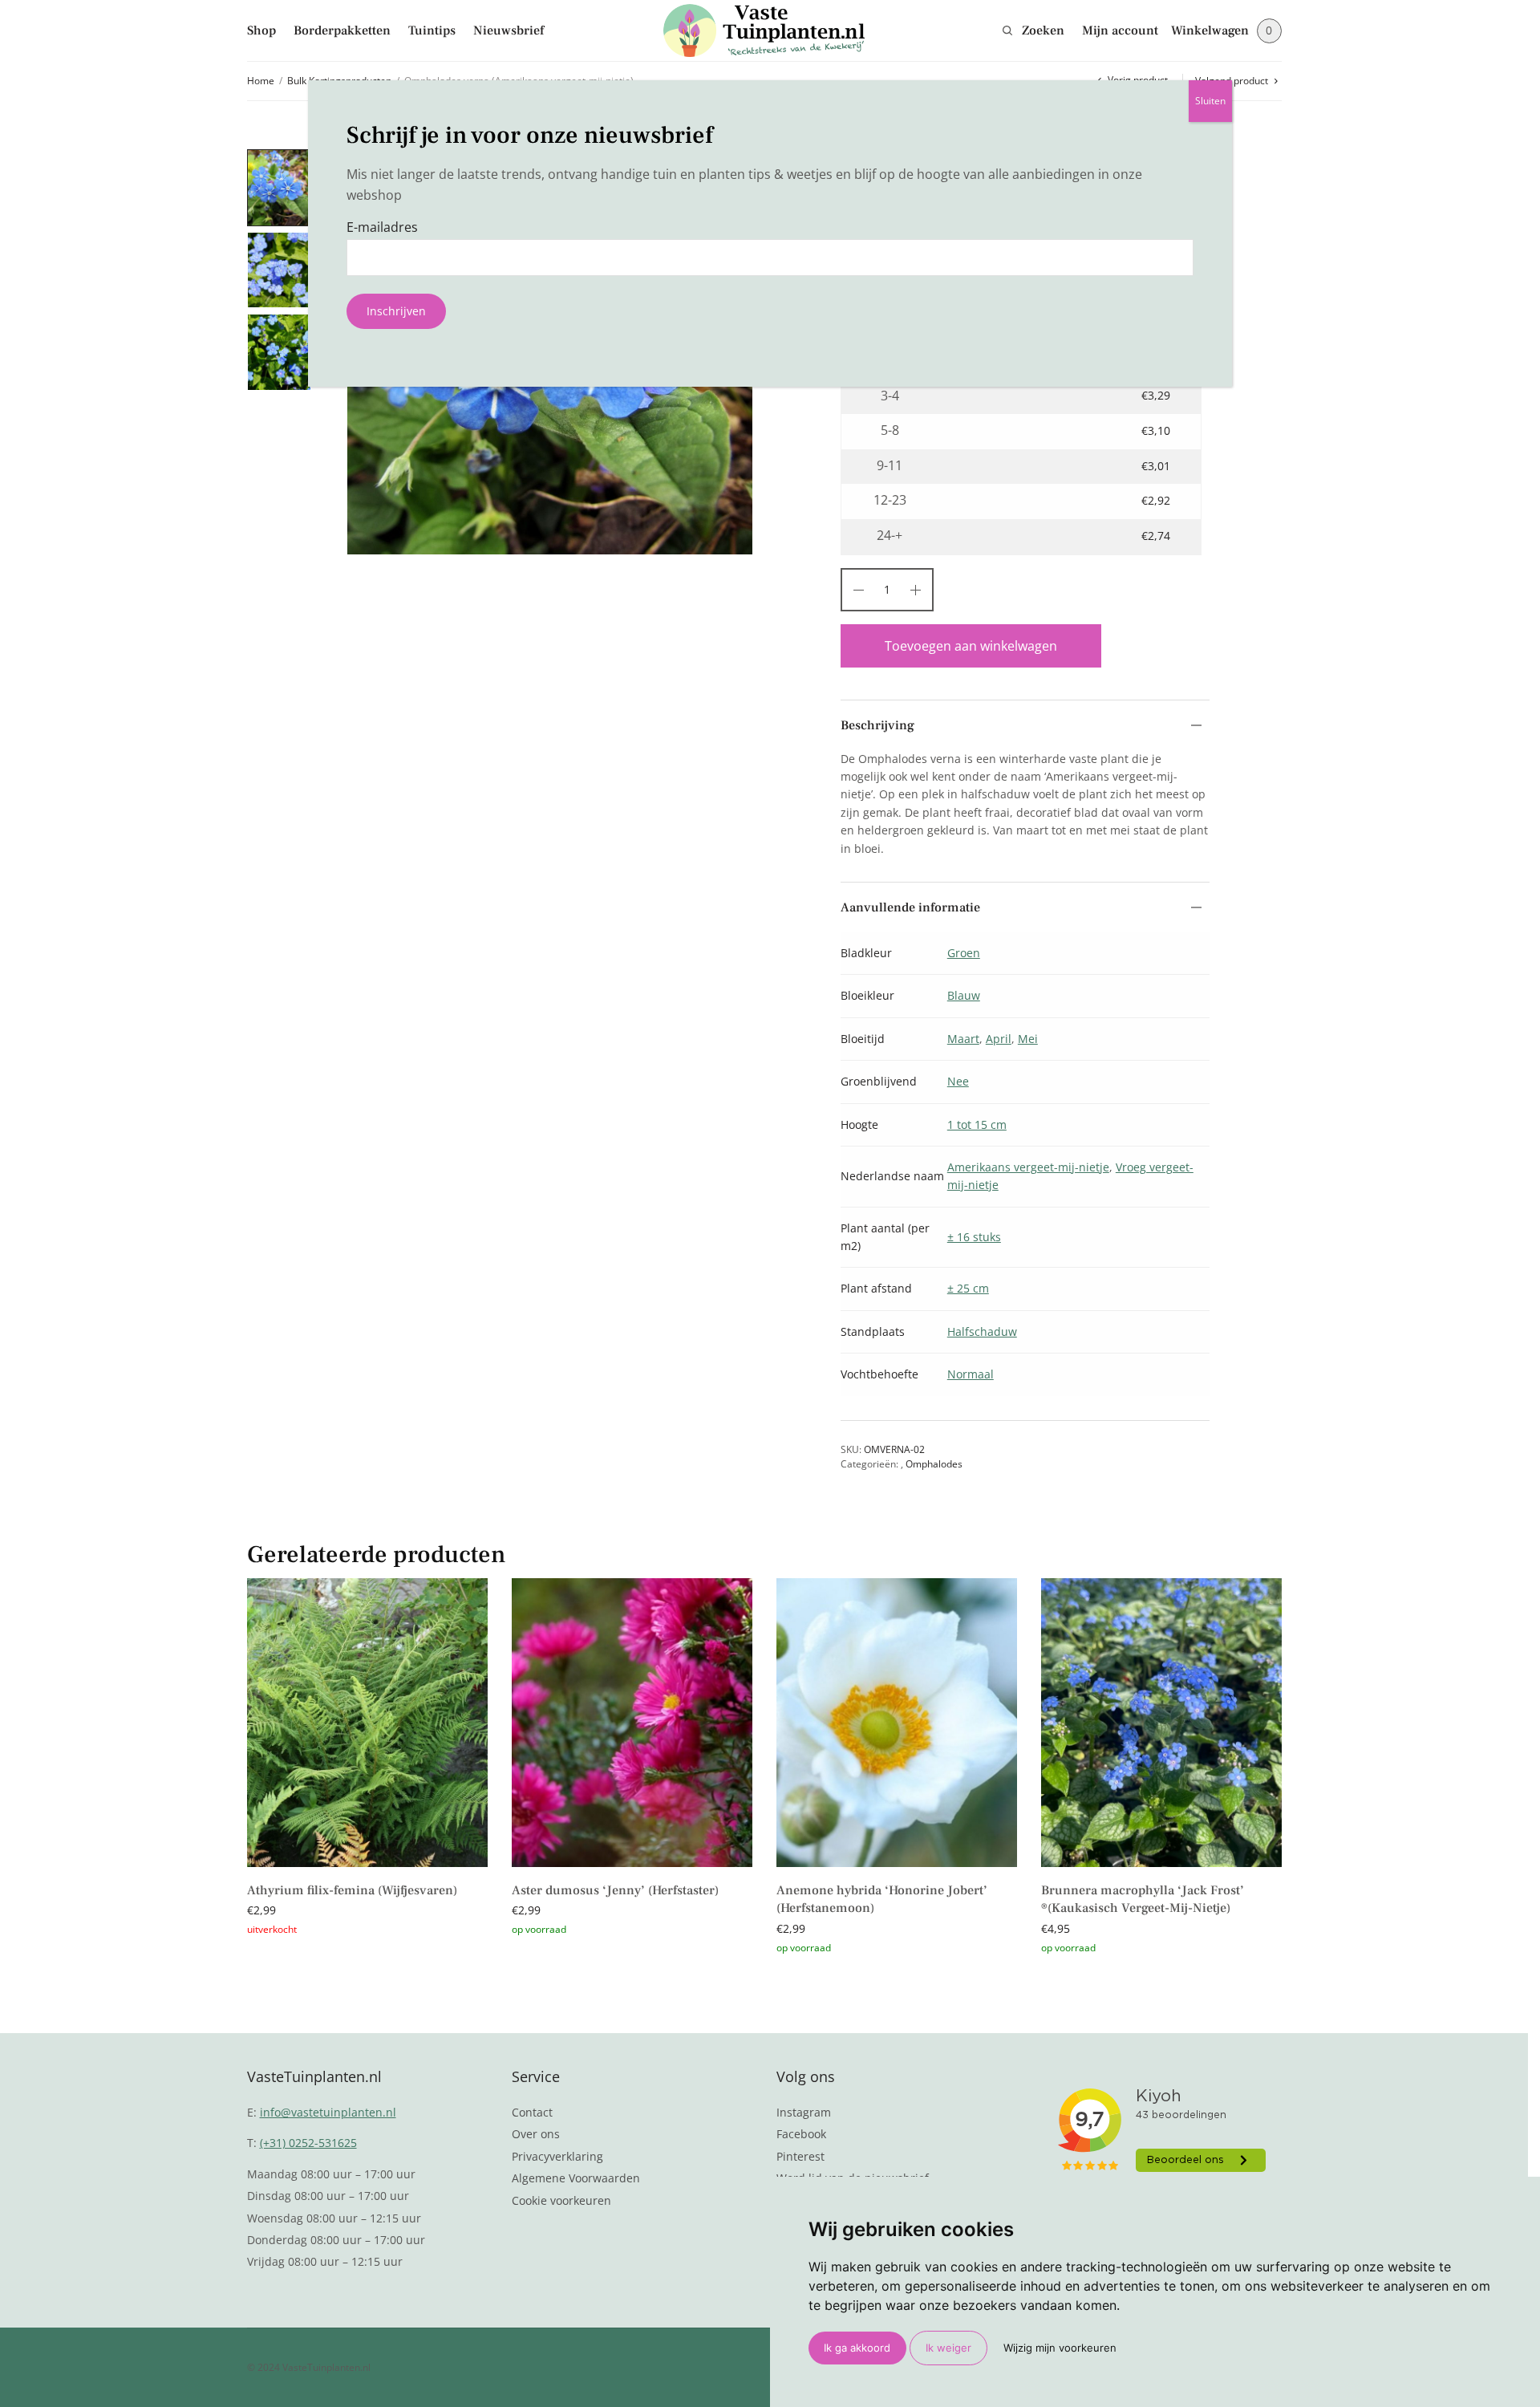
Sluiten (1210, 101)
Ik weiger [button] (948, 2348)
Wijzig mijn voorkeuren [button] (1060, 2348)
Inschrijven (396, 311)
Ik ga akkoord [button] (857, 2348)
